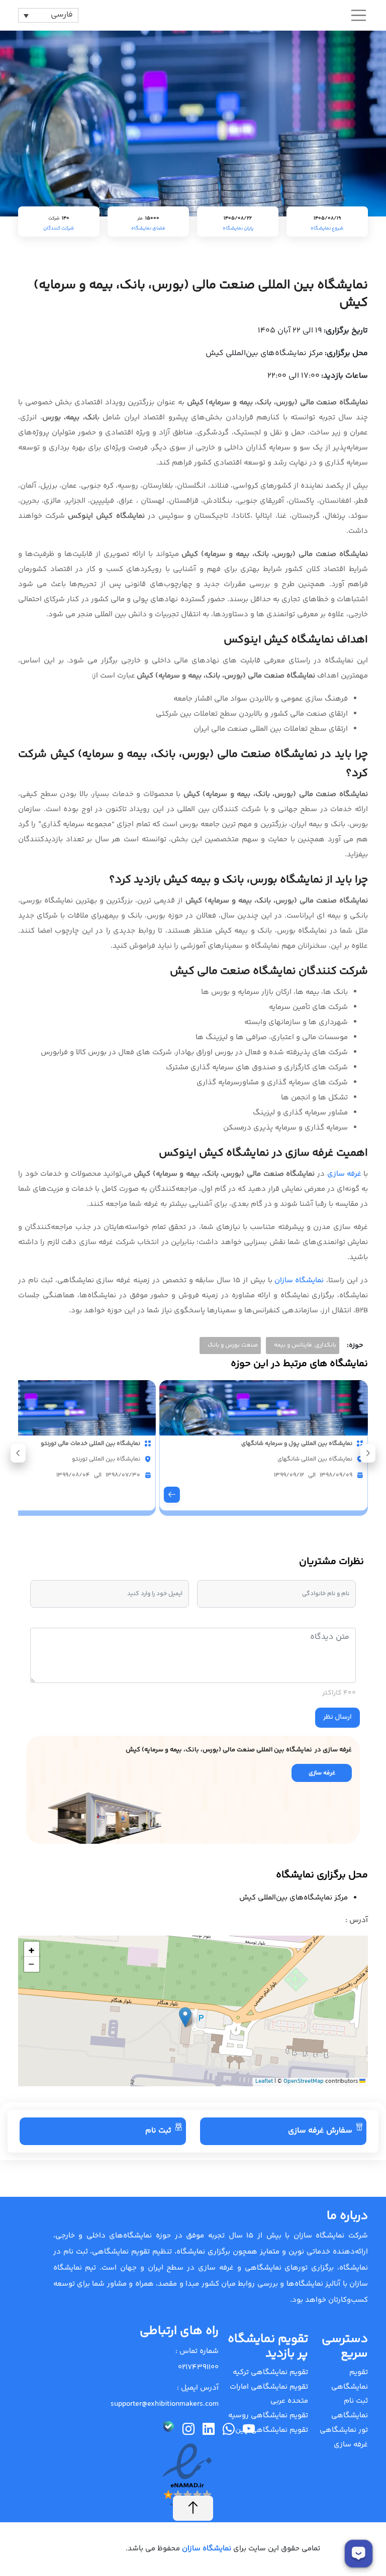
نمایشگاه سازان (299, 1280)
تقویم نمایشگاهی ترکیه (270, 2372)
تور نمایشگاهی (344, 2430)
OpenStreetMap (304, 2082)
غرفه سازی (345, 1174)
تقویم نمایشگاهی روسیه (268, 2416)
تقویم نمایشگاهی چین (272, 2430)
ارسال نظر (337, 1717)
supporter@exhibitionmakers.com (165, 2404)
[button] (18, 1453)
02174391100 (198, 2367)
